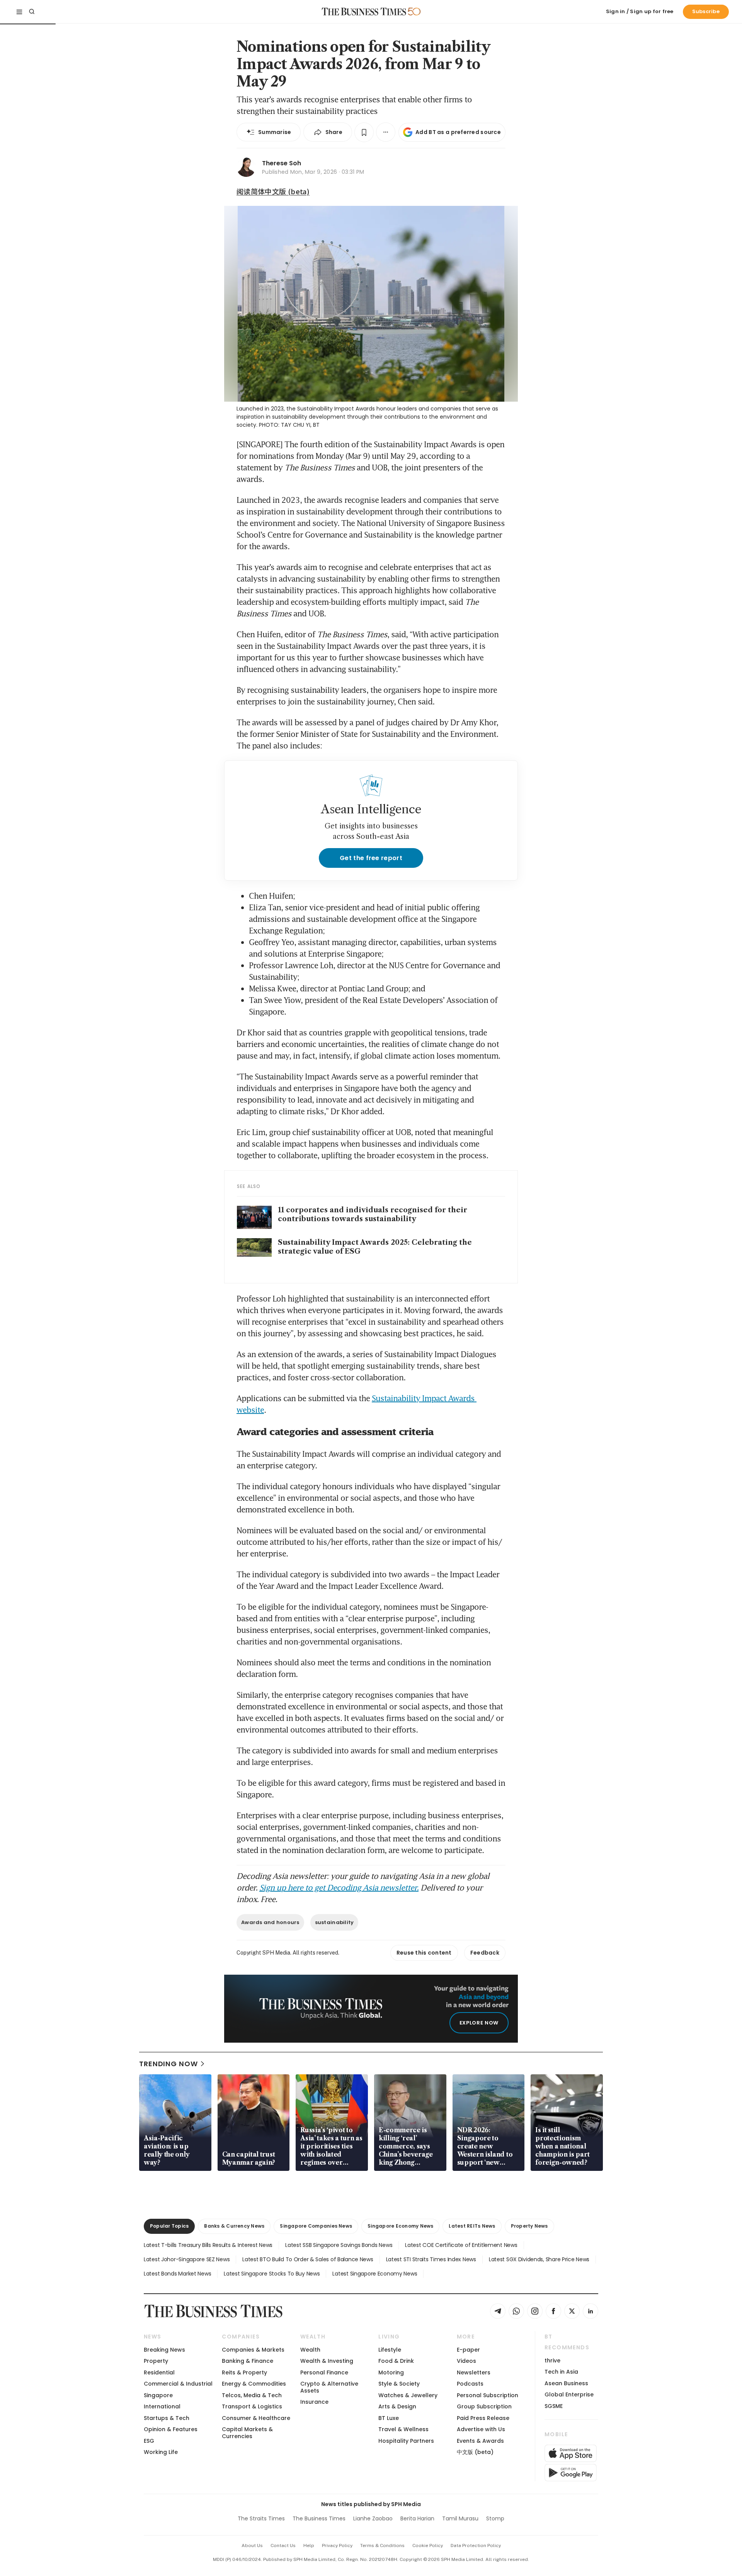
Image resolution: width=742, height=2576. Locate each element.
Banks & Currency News (234, 2226)
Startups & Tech (167, 2418)
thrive (552, 2360)
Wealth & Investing (327, 2361)
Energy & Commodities (254, 2384)
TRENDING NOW (168, 2064)
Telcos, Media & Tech (252, 2395)
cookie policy (428, 2545)
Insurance (314, 2402)
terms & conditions (382, 2545)
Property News (529, 2226)
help (309, 2545)
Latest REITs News (472, 2226)
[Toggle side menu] (19, 12)
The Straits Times (261, 2518)
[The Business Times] (364, 12)
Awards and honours (270, 1922)
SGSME (554, 2406)
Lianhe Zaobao (373, 2518)
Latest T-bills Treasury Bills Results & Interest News (208, 2245)
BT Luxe (389, 2418)
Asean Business (566, 2383)
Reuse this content (424, 1953)
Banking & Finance (248, 2361)
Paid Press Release (483, 2418)
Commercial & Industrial (178, 2384)
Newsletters (474, 2372)
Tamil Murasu (460, 2518)
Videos (466, 2361)
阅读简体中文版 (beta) (273, 191)
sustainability (334, 1922)
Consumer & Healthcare (256, 2418)
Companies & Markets (253, 2350)
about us (252, 2545)
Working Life (161, 2452)
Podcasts (470, 2384)
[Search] (32, 12)
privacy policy (337, 2545)
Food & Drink (396, 2361)
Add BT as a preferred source (458, 132)
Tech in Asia (561, 2372)
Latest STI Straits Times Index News (431, 2259)
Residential (159, 2372)
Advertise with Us (481, 2429)
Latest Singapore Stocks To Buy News (272, 2274)
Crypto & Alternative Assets (329, 2387)
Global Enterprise (569, 2394)
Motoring (391, 2372)
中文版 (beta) (475, 2452)
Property (156, 2361)
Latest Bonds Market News (177, 2274)
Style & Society (399, 2384)
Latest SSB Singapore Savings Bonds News (339, 2245)
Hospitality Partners (406, 2441)
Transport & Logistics (252, 2406)
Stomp (495, 2518)
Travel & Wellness (403, 2429)
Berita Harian (417, 2518)
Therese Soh (282, 163)
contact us (283, 2545)
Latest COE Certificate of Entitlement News (461, 2245)
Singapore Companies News (316, 2226)
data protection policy (476, 2545)
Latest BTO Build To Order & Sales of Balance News (308, 2259)
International (162, 2406)
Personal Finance (324, 2372)
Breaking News (164, 2350)
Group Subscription (484, 2406)
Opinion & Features (171, 2429)
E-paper (468, 2350)
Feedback (485, 1953)
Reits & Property (244, 2372)
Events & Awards (480, 2441)
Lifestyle (390, 2350)
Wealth (310, 2350)
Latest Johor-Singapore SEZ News (187, 2259)
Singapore (158, 2395)
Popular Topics (169, 2226)
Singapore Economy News (400, 2226)
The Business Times (319, 2518)
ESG (149, 2441)
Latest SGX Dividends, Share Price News (539, 2259)
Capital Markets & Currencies (247, 2433)
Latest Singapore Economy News (375, 2274)
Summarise (275, 132)
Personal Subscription (488, 2395)
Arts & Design (397, 2406)
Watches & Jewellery (408, 2395)
